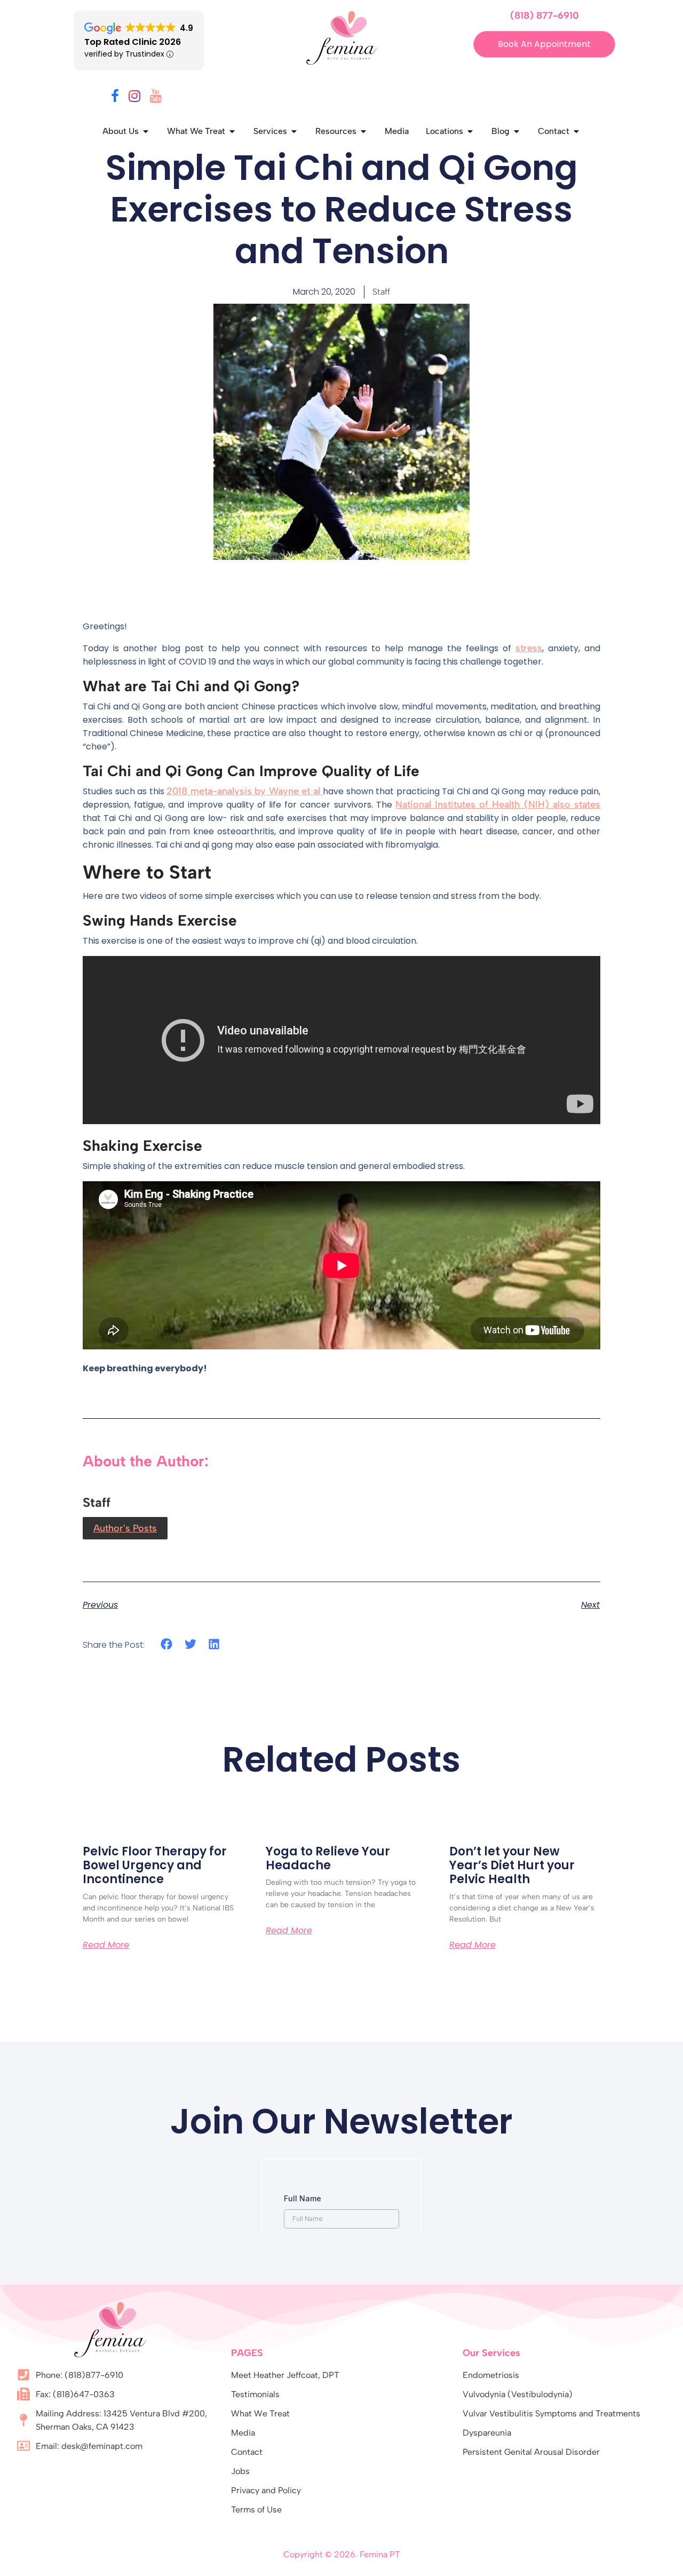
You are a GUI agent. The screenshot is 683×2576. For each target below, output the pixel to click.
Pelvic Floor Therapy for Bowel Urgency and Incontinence (155, 1866)
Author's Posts (125, 1528)
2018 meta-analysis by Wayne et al (245, 791)
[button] (167, 1644)
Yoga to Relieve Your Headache (328, 1858)
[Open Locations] (470, 131)
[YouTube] (156, 98)
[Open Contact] (576, 131)
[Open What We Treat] (232, 131)
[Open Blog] (517, 131)
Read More (106, 1945)
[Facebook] (115, 98)
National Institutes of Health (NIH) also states (498, 804)
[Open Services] (294, 131)
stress (529, 648)
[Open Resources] (363, 131)
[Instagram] (134, 98)
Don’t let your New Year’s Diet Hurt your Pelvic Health (512, 1866)
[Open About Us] (146, 131)
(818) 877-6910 (545, 15)
